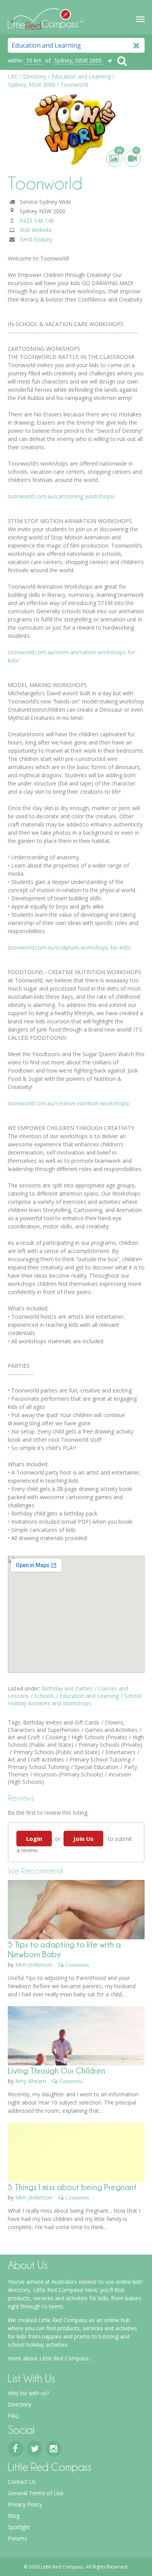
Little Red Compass (45, 17)
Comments (77, 1965)
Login (34, 1839)
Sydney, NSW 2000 (78, 60)
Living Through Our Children (57, 2070)
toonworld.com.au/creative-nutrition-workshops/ (69, 1103)
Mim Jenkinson (34, 1965)
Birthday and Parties (67, 1688)
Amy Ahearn (31, 2081)
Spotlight (19, 2527)
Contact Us (22, 2482)
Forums (18, 2538)
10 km (34, 60)
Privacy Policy (25, 2504)
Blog (14, 2516)
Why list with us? (28, 2393)
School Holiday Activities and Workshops (75, 1699)
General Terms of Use (36, 2493)
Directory (19, 2404)
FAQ (13, 2416)
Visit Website (36, 230)
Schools (44, 1696)
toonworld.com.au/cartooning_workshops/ (61, 496)
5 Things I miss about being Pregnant (72, 2187)
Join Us (83, 1839)
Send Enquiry (36, 239)
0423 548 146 (37, 220)
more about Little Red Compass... (50, 2358)
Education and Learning (89, 1696)
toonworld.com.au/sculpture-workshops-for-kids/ (70, 947)
